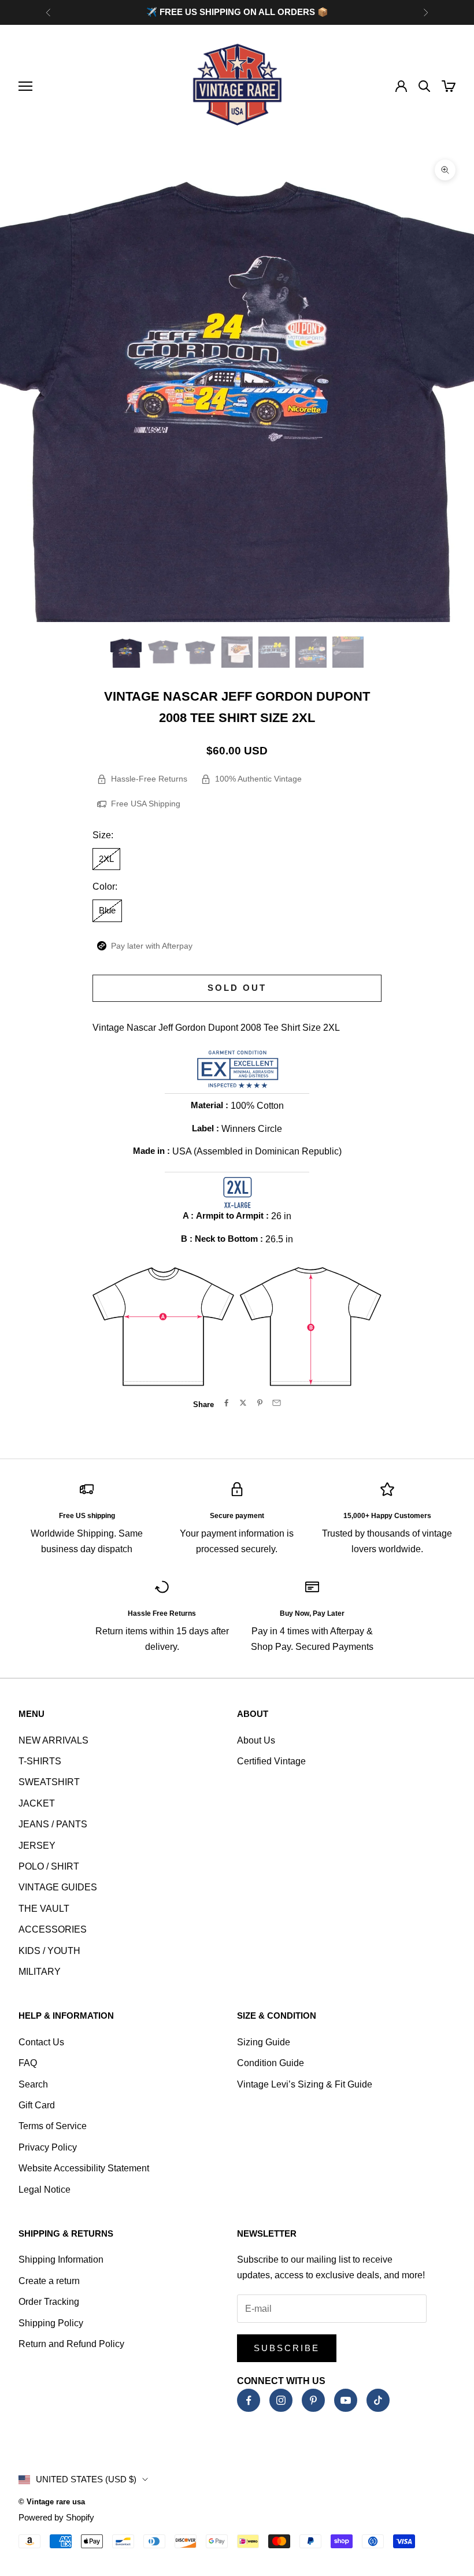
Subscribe (287, 2348)
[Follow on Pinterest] (313, 2400)
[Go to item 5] (274, 652)
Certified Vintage (271, 1761)
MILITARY (40, 1972)
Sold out (237, 988)
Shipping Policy (51, 2323)
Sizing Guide (264, 2042)
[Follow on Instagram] (281, 2400)
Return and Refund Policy (71, 2344)
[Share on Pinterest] (260, 1403)
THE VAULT (44, 1909)
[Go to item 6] (311, 652)
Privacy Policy (48, 2147)
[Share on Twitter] (243, 1403)
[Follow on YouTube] (346, 2400)
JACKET (37, 1803)
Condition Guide (271, 2063)
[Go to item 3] (200, 652)
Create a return (49, 2281)
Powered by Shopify (56, 2517)
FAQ (28, 2063)
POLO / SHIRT (49, 1866)
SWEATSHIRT (49, 1782)
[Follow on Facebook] (249, 2400)
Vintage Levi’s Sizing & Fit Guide (305, 2084)
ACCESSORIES (53, 1929)
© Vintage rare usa (52, 2502)
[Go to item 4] (237, 652)
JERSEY (37, 1846)
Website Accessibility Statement (84, 2168)
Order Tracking (49, 2302)
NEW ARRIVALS (53, 1740)
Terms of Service (53, 2126)
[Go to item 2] (163, 652)
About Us (256, 1740)
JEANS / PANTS (53, 1824)
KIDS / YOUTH (49, 1951)
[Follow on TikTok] (378, 2400)
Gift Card (37, 2105)
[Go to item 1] (126, 652)
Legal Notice (45, 2190)
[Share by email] (277, 1403)
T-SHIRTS (40, 1761)
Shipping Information (61, 2259)
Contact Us (41, 2042)
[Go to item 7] (348, 652)
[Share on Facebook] (226, 1403)
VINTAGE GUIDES (58, 1887)
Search (33, 2084)
